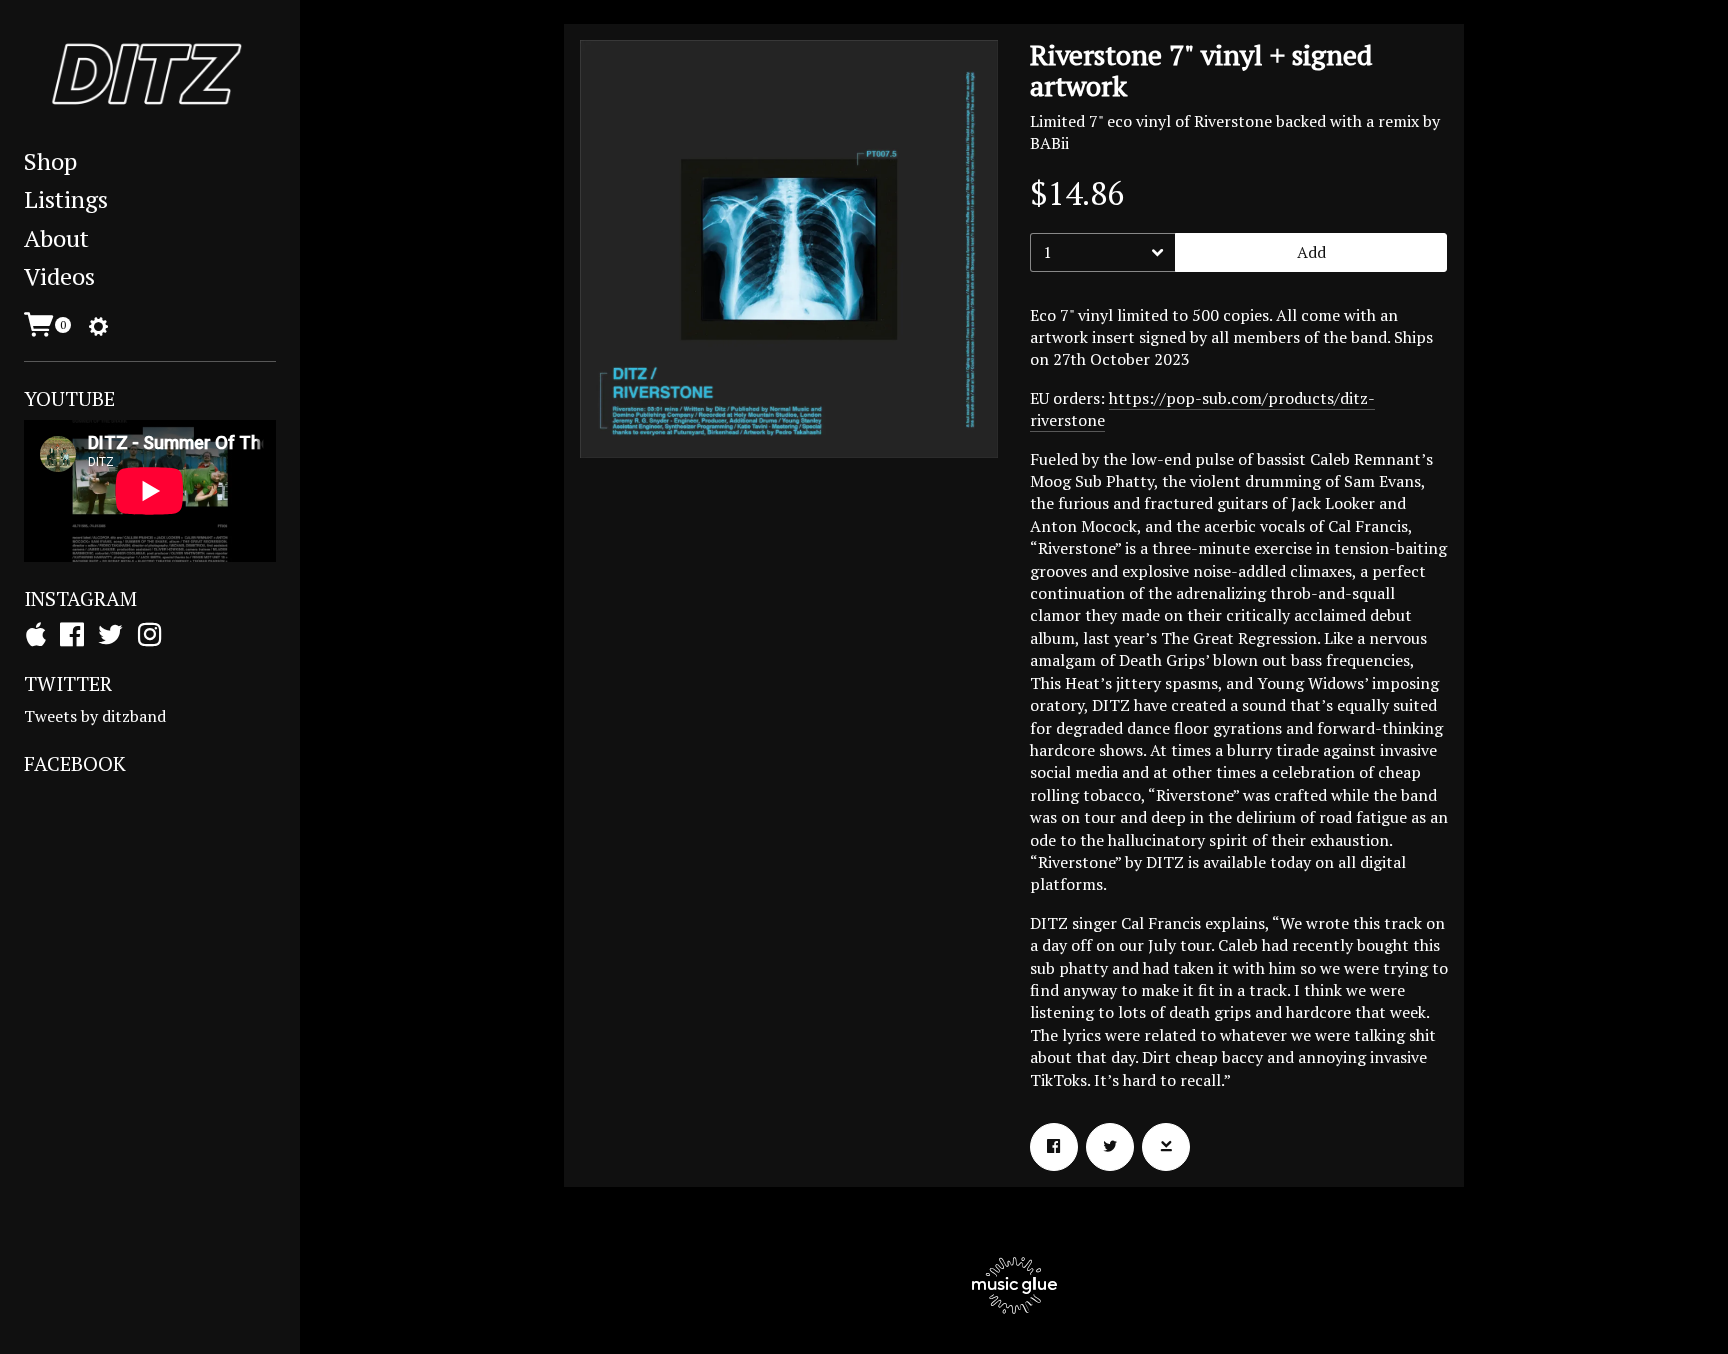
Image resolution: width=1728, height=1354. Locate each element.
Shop (50, 161)
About (56, 238)
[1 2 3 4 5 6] (1103, 252)
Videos (59, 276)
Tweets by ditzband (95, 716)
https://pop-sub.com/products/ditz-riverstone (1202, 409)
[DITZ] (150, 74)
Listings (66, 199)
